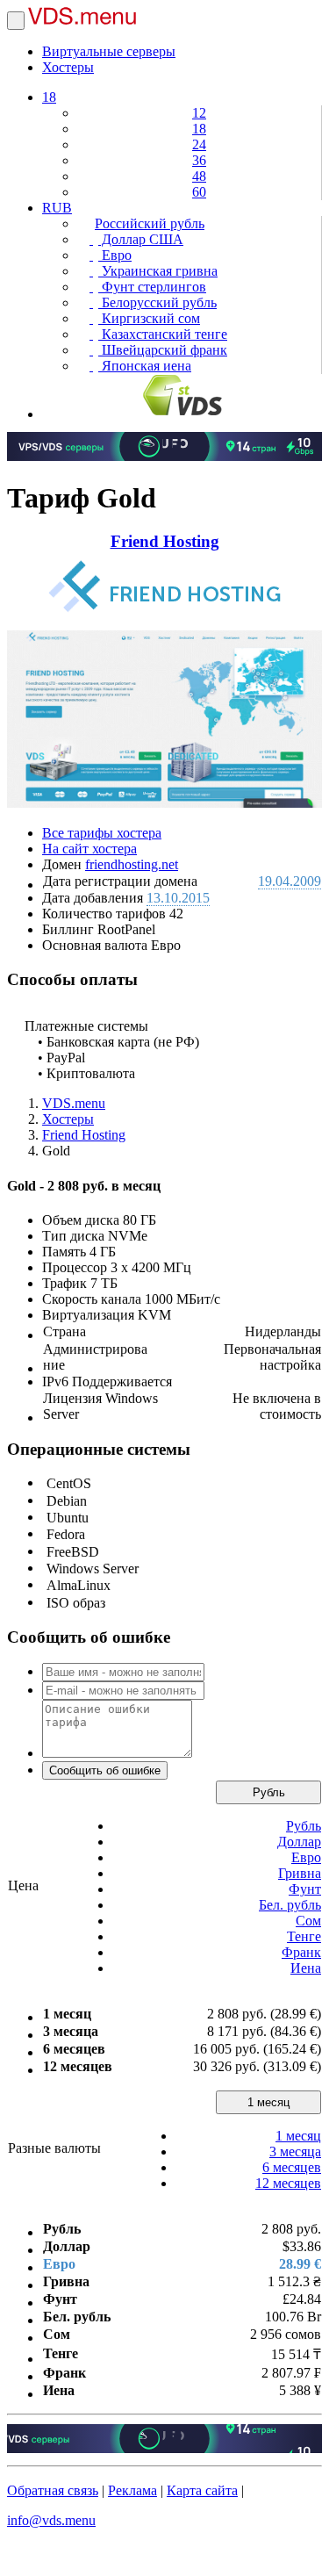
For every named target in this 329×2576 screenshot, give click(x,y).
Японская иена (145, 366)
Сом (308, 1921)
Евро (115, 255)
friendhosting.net (132, 864)
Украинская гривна (158, 271)
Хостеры (68, 67)
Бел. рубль (290, 1905)
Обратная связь (53, 2490)
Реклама (132, 2490)
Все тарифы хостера (102, 833)
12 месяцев (288, 2183)
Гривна (300, 1873)
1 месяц (268, 2102)
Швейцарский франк (163, 350)
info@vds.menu (51, 2520)
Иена (306, 1968)
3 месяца (295, 2151)
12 (199, 113)
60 (199, 192)
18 (49, 97)
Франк (301, 1952)
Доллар (299, 1842)
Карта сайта (202, 2490)
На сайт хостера (89, 849)
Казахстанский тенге (163, 334)
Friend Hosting (165, 541)
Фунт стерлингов (152, 287)
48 (199, 176)
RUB (57, 208)
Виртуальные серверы (109, 51)
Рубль (269, 1792)
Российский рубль (150, 223)
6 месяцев (292, 2167)
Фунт (305, 1889)
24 (199, 144)
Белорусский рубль (157, 302)
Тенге (304, 1936)
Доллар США (141, 239)
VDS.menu (74, 1103)
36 (199, 160)
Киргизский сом (149, 318)
